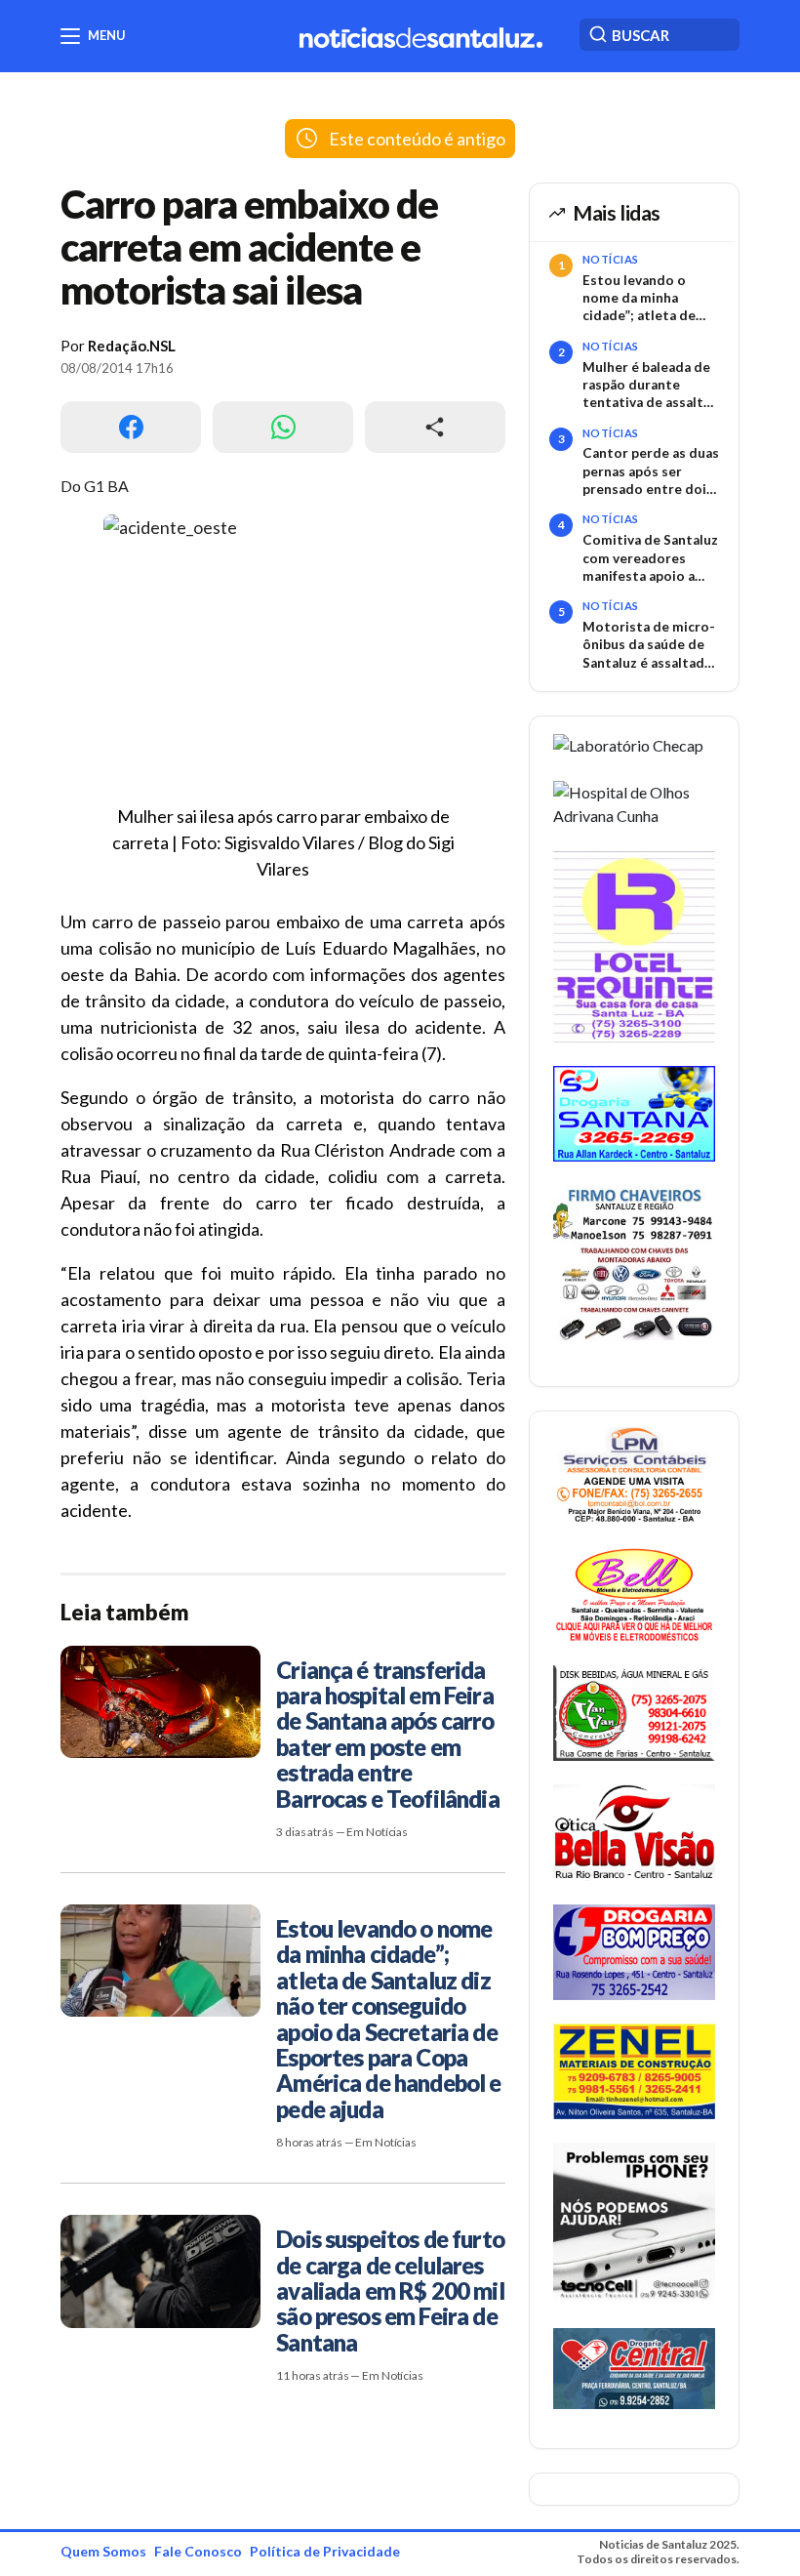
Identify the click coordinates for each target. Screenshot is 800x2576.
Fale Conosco (198, 2551)
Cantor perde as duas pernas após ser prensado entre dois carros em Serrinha (651, 471)
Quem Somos (103, 2551)
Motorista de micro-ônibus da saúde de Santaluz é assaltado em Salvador (649, 645)
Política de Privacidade (325, 2551)
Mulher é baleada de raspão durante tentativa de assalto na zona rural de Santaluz (647, 386)
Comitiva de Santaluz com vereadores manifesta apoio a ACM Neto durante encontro (650, 558)
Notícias (611, 259)
